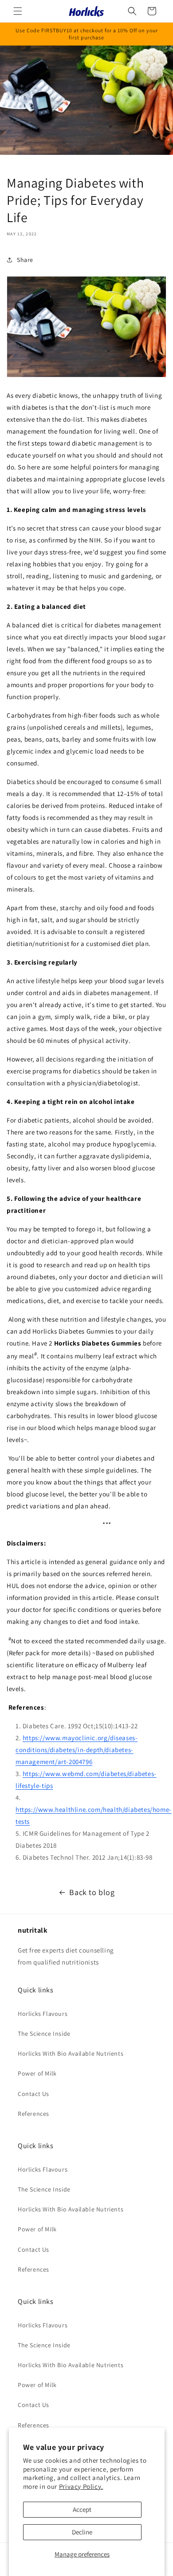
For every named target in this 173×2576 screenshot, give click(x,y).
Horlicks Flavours (43, 2014)
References (33, 2114)
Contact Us (33, 2094)
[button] (18, 11)
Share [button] (25, 260)
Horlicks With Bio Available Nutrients (71, 2053)
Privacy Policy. (81, 2486)
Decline (82, 2532)
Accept (82, 2509)
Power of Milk (37, 2073)
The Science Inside (44, 2034)
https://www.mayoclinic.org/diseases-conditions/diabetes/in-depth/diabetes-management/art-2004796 (77, 1750)
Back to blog (92, 1892)
